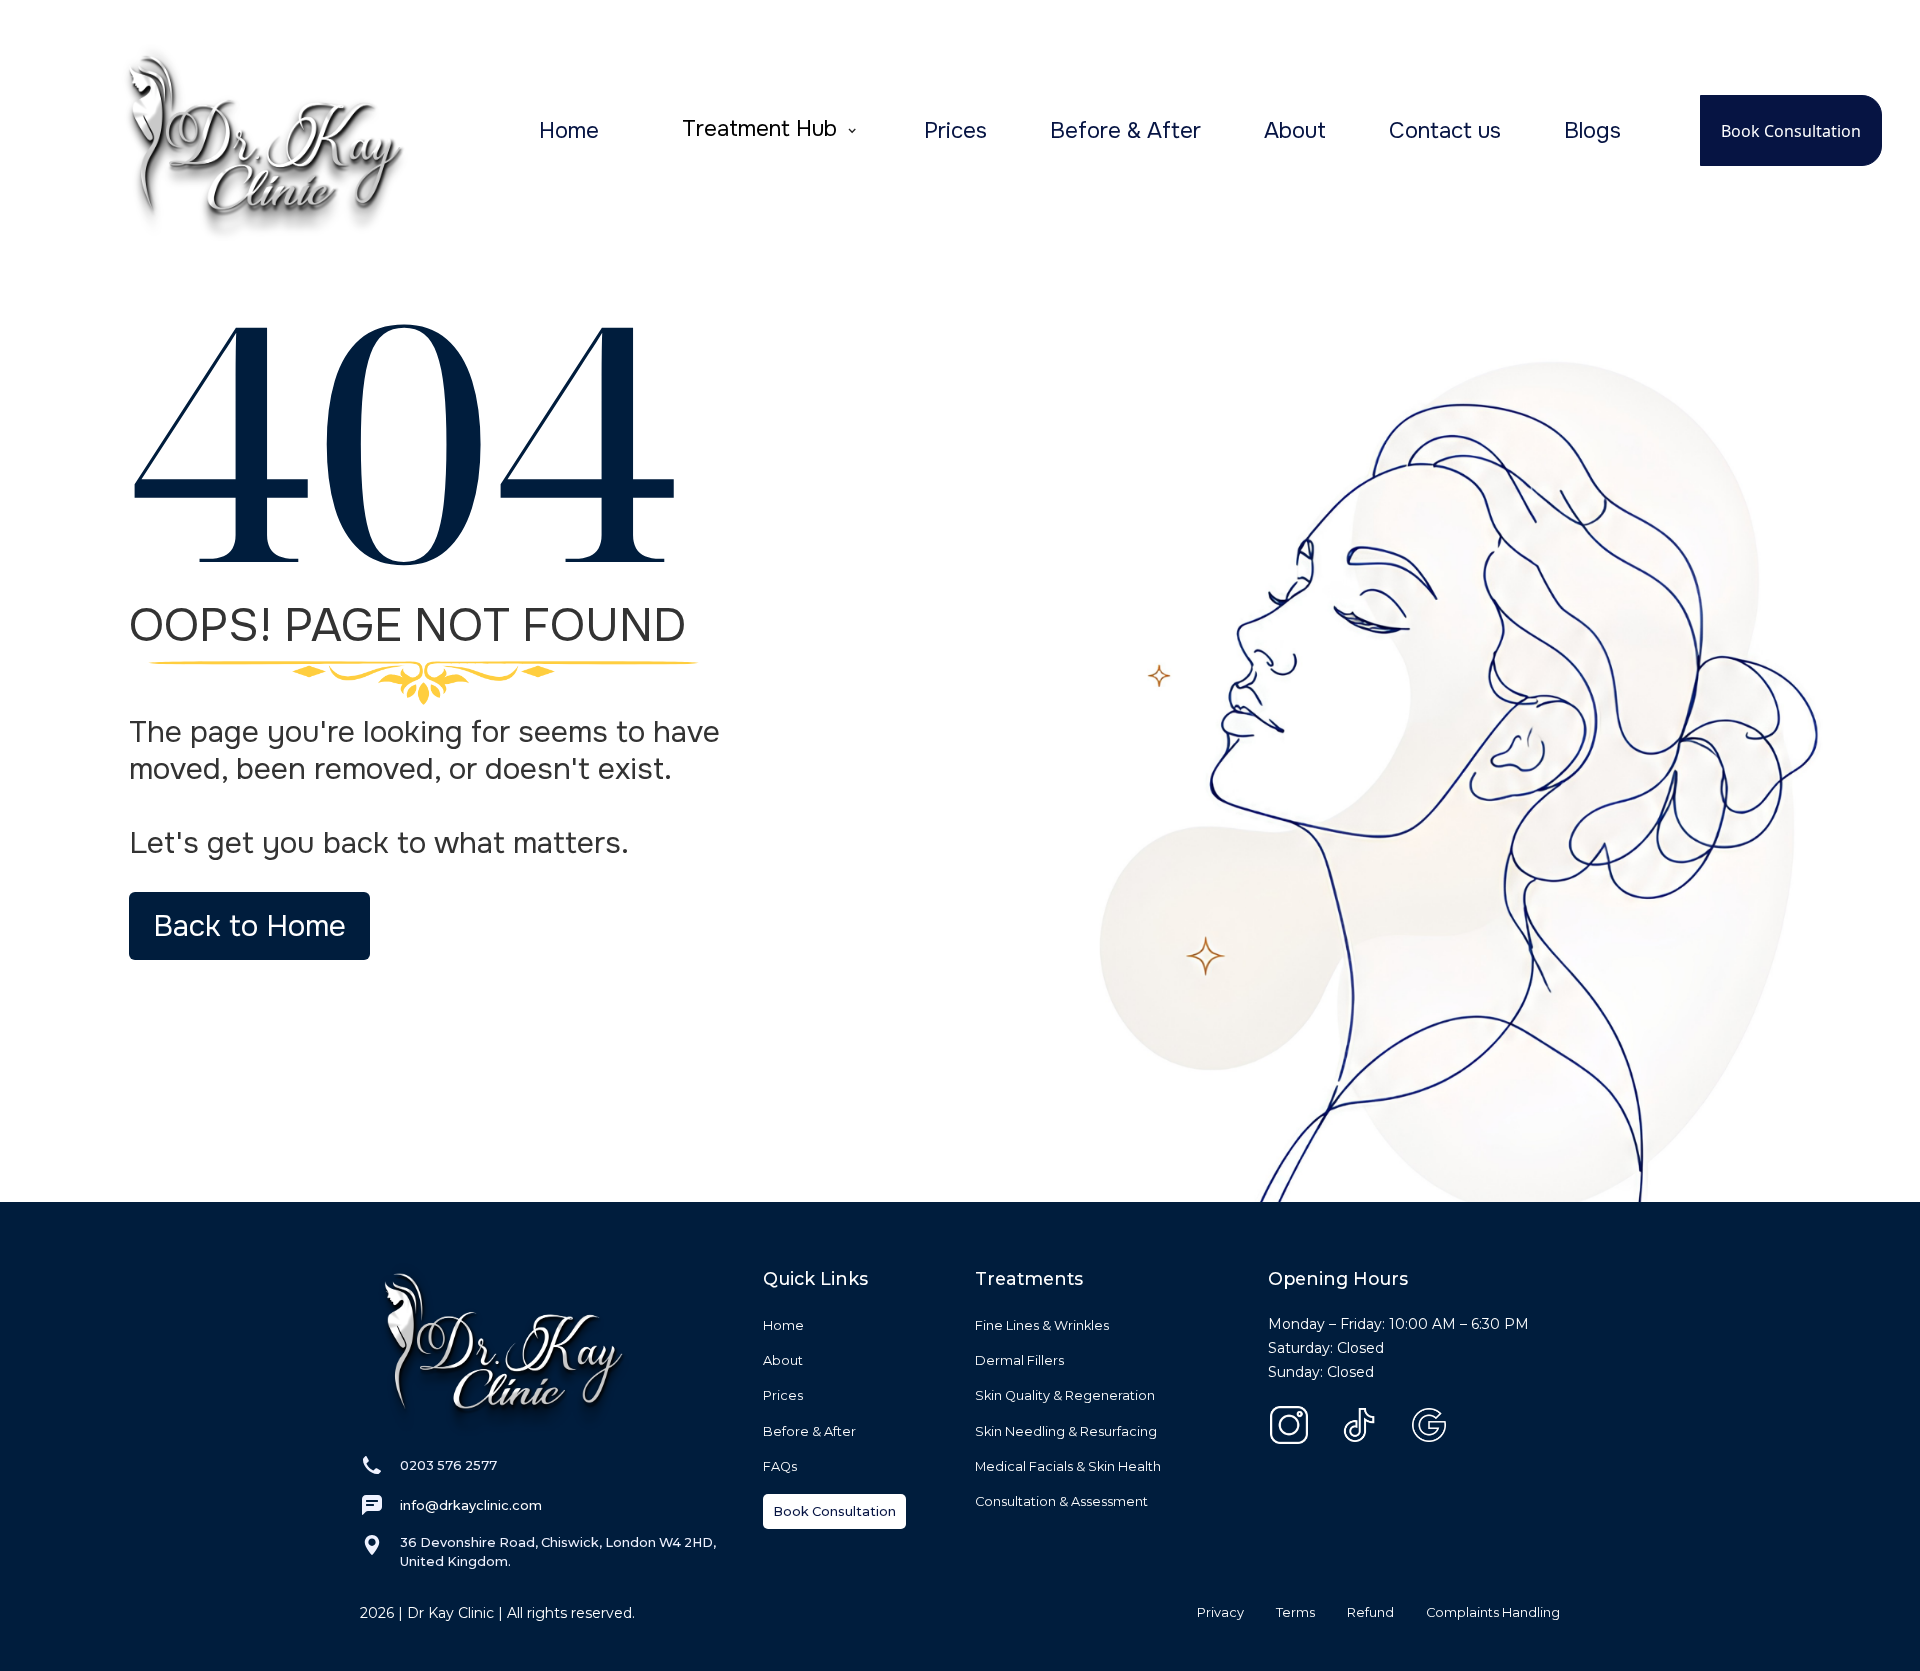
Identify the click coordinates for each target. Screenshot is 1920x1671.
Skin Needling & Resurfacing (1066, 1431)
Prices (955, 130)
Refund (1370, 1612)
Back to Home (249, 926)
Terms (1295, 1612)
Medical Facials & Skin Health (1068, 1466)
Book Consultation (1791, 131)
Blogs (1592, 130)
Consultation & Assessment (1061, 1501)
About (1295, 130)
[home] (230, 130)
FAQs (780, 1466)
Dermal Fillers (1019, 1360)
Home (569, 130)
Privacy (1220, 1612)
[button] (769, 131)
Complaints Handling (1493, 1612)
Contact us (1445, 130)
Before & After (1125, 130)
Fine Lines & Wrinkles (1042, 1325)
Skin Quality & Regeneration (1065, 1395)
